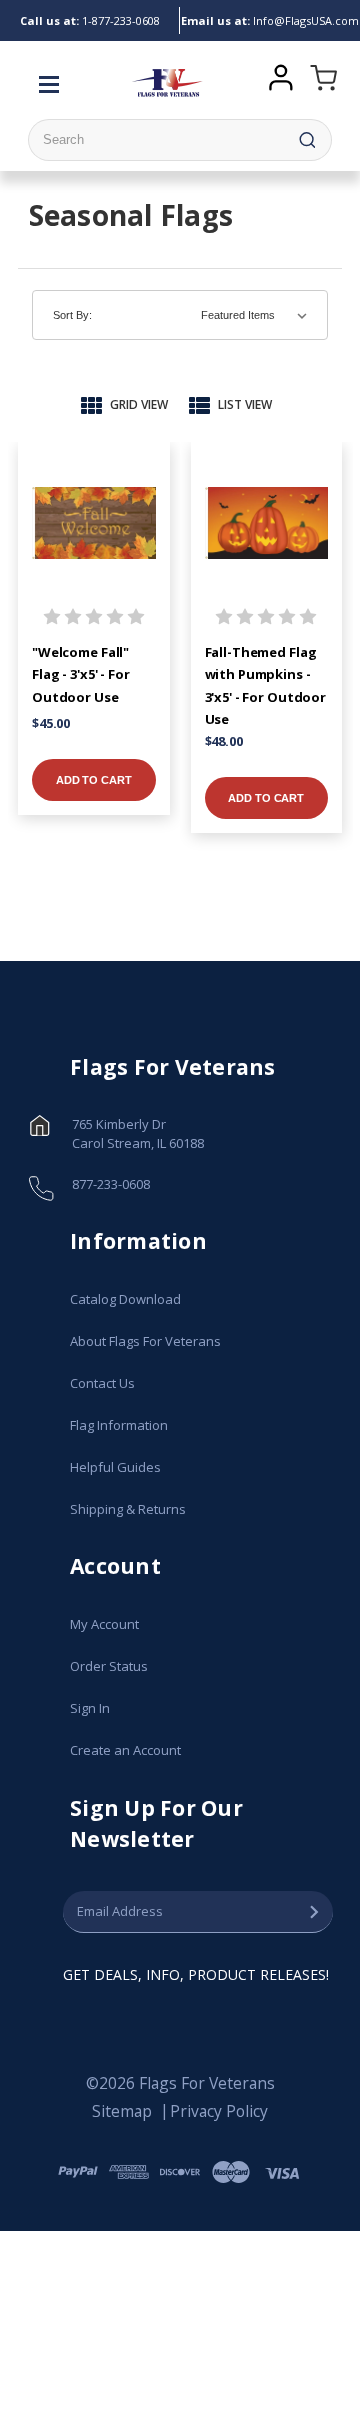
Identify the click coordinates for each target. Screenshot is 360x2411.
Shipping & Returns (128, 1509)
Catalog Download (125, 1299)
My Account (104, 1624)
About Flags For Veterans (145, 1341)
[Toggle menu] (54, 83)
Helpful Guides (115, 1467)
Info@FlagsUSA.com (270, 20)
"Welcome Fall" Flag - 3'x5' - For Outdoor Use (81, 674)
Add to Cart (94, 780)
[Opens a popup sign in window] (280, 74)
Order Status (109, 1666)
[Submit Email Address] (314, 1912)
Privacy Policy (219, 2111)
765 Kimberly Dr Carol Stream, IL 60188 (138, 1134)
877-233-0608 (90, 20)
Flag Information (119, 1425)
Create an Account (125, 1750)
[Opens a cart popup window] (319, 83)
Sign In (90, 1708)
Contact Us (102, 1383)
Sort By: (72, 315)
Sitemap (122, 2111)
